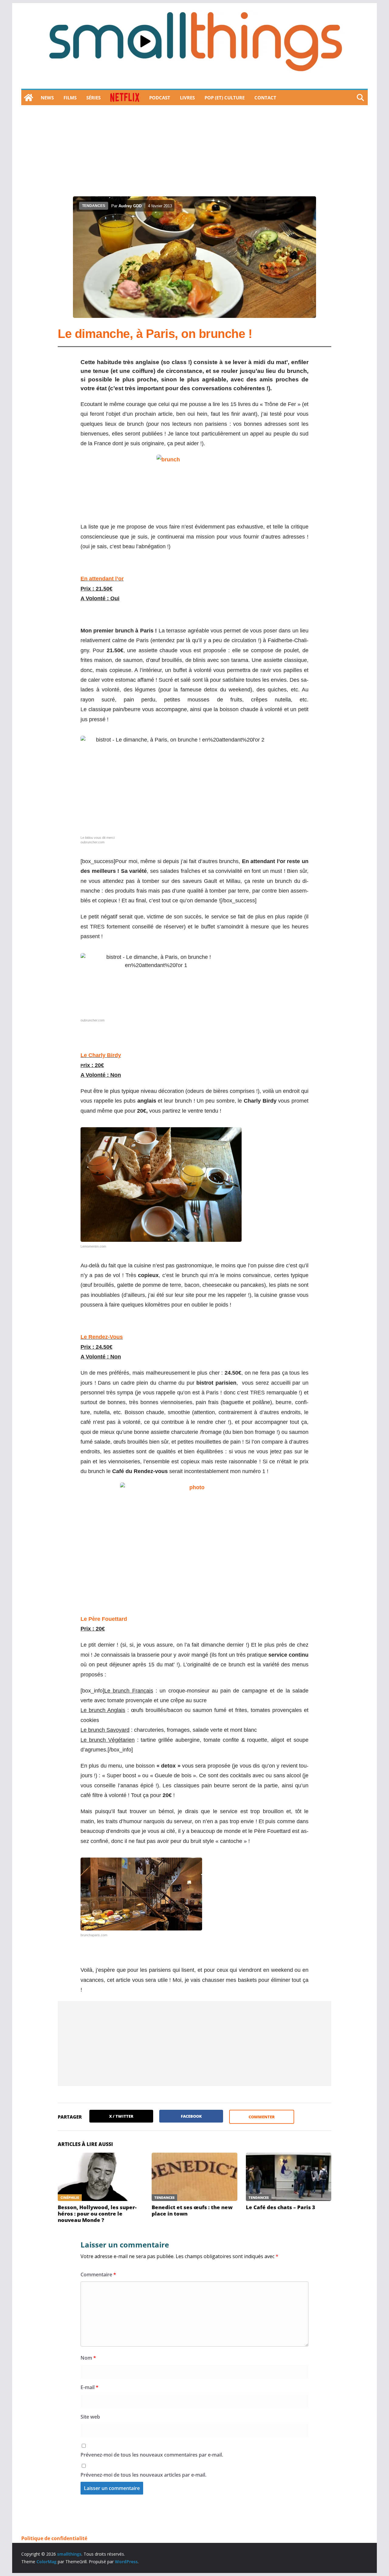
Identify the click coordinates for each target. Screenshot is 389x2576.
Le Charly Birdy (101, 1055)
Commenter (262, 2117)
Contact (265, 98)
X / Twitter (121, 2116)
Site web (90, 2417)
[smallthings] (29, 98)
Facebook (191, 2116)
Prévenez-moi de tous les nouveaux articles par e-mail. (143, 2475)
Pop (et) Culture (225, 98)
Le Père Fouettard (104, 1619)
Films (70, 98)
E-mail (90, 2387)
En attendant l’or (102, 579)
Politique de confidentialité (54, 2538)
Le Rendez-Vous (102, 1337)
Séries (93, 98)
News (47, 98)
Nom (88, 2358)
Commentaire (98, 2275)
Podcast (160, 98)
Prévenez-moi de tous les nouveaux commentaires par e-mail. (152, 2455)
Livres (187, 98)
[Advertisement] (194, 151)
